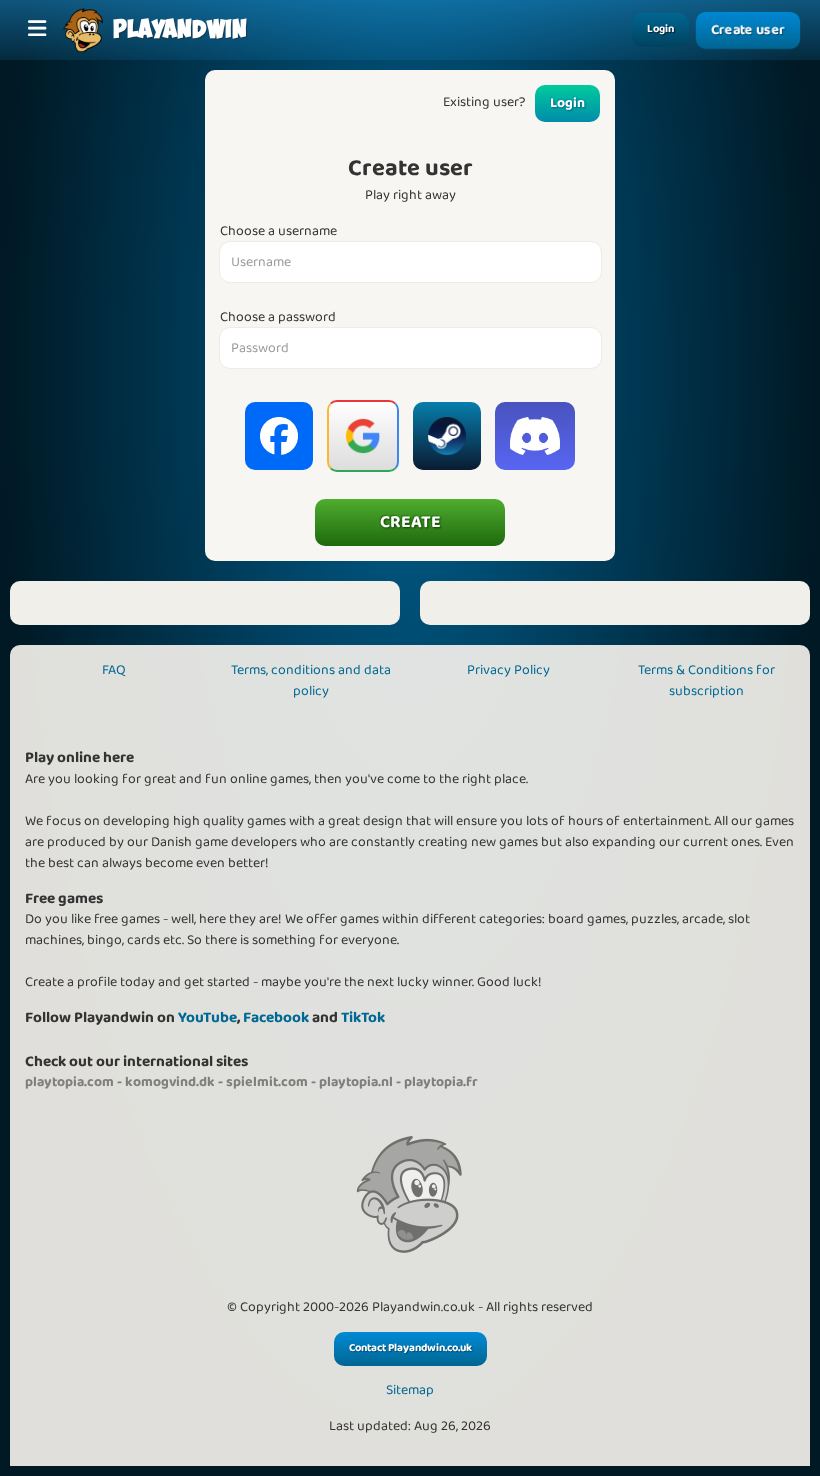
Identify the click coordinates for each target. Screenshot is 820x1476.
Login (660, 29)
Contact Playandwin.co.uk (410, 1348)
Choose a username (278, 231)
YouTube (207, 1017)
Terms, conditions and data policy (311, 680)
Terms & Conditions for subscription (706, 680)
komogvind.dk (170, 1082)
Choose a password (278, 317)
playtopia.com (69, 1082)
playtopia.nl (356, 1082)
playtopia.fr (441, 1082)
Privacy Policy (508, 670)
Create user (748, 30)
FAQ (114, 670)
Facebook (276, 1017)
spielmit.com (267, 1082)
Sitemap (410, 1390)
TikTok (363, 1017)
